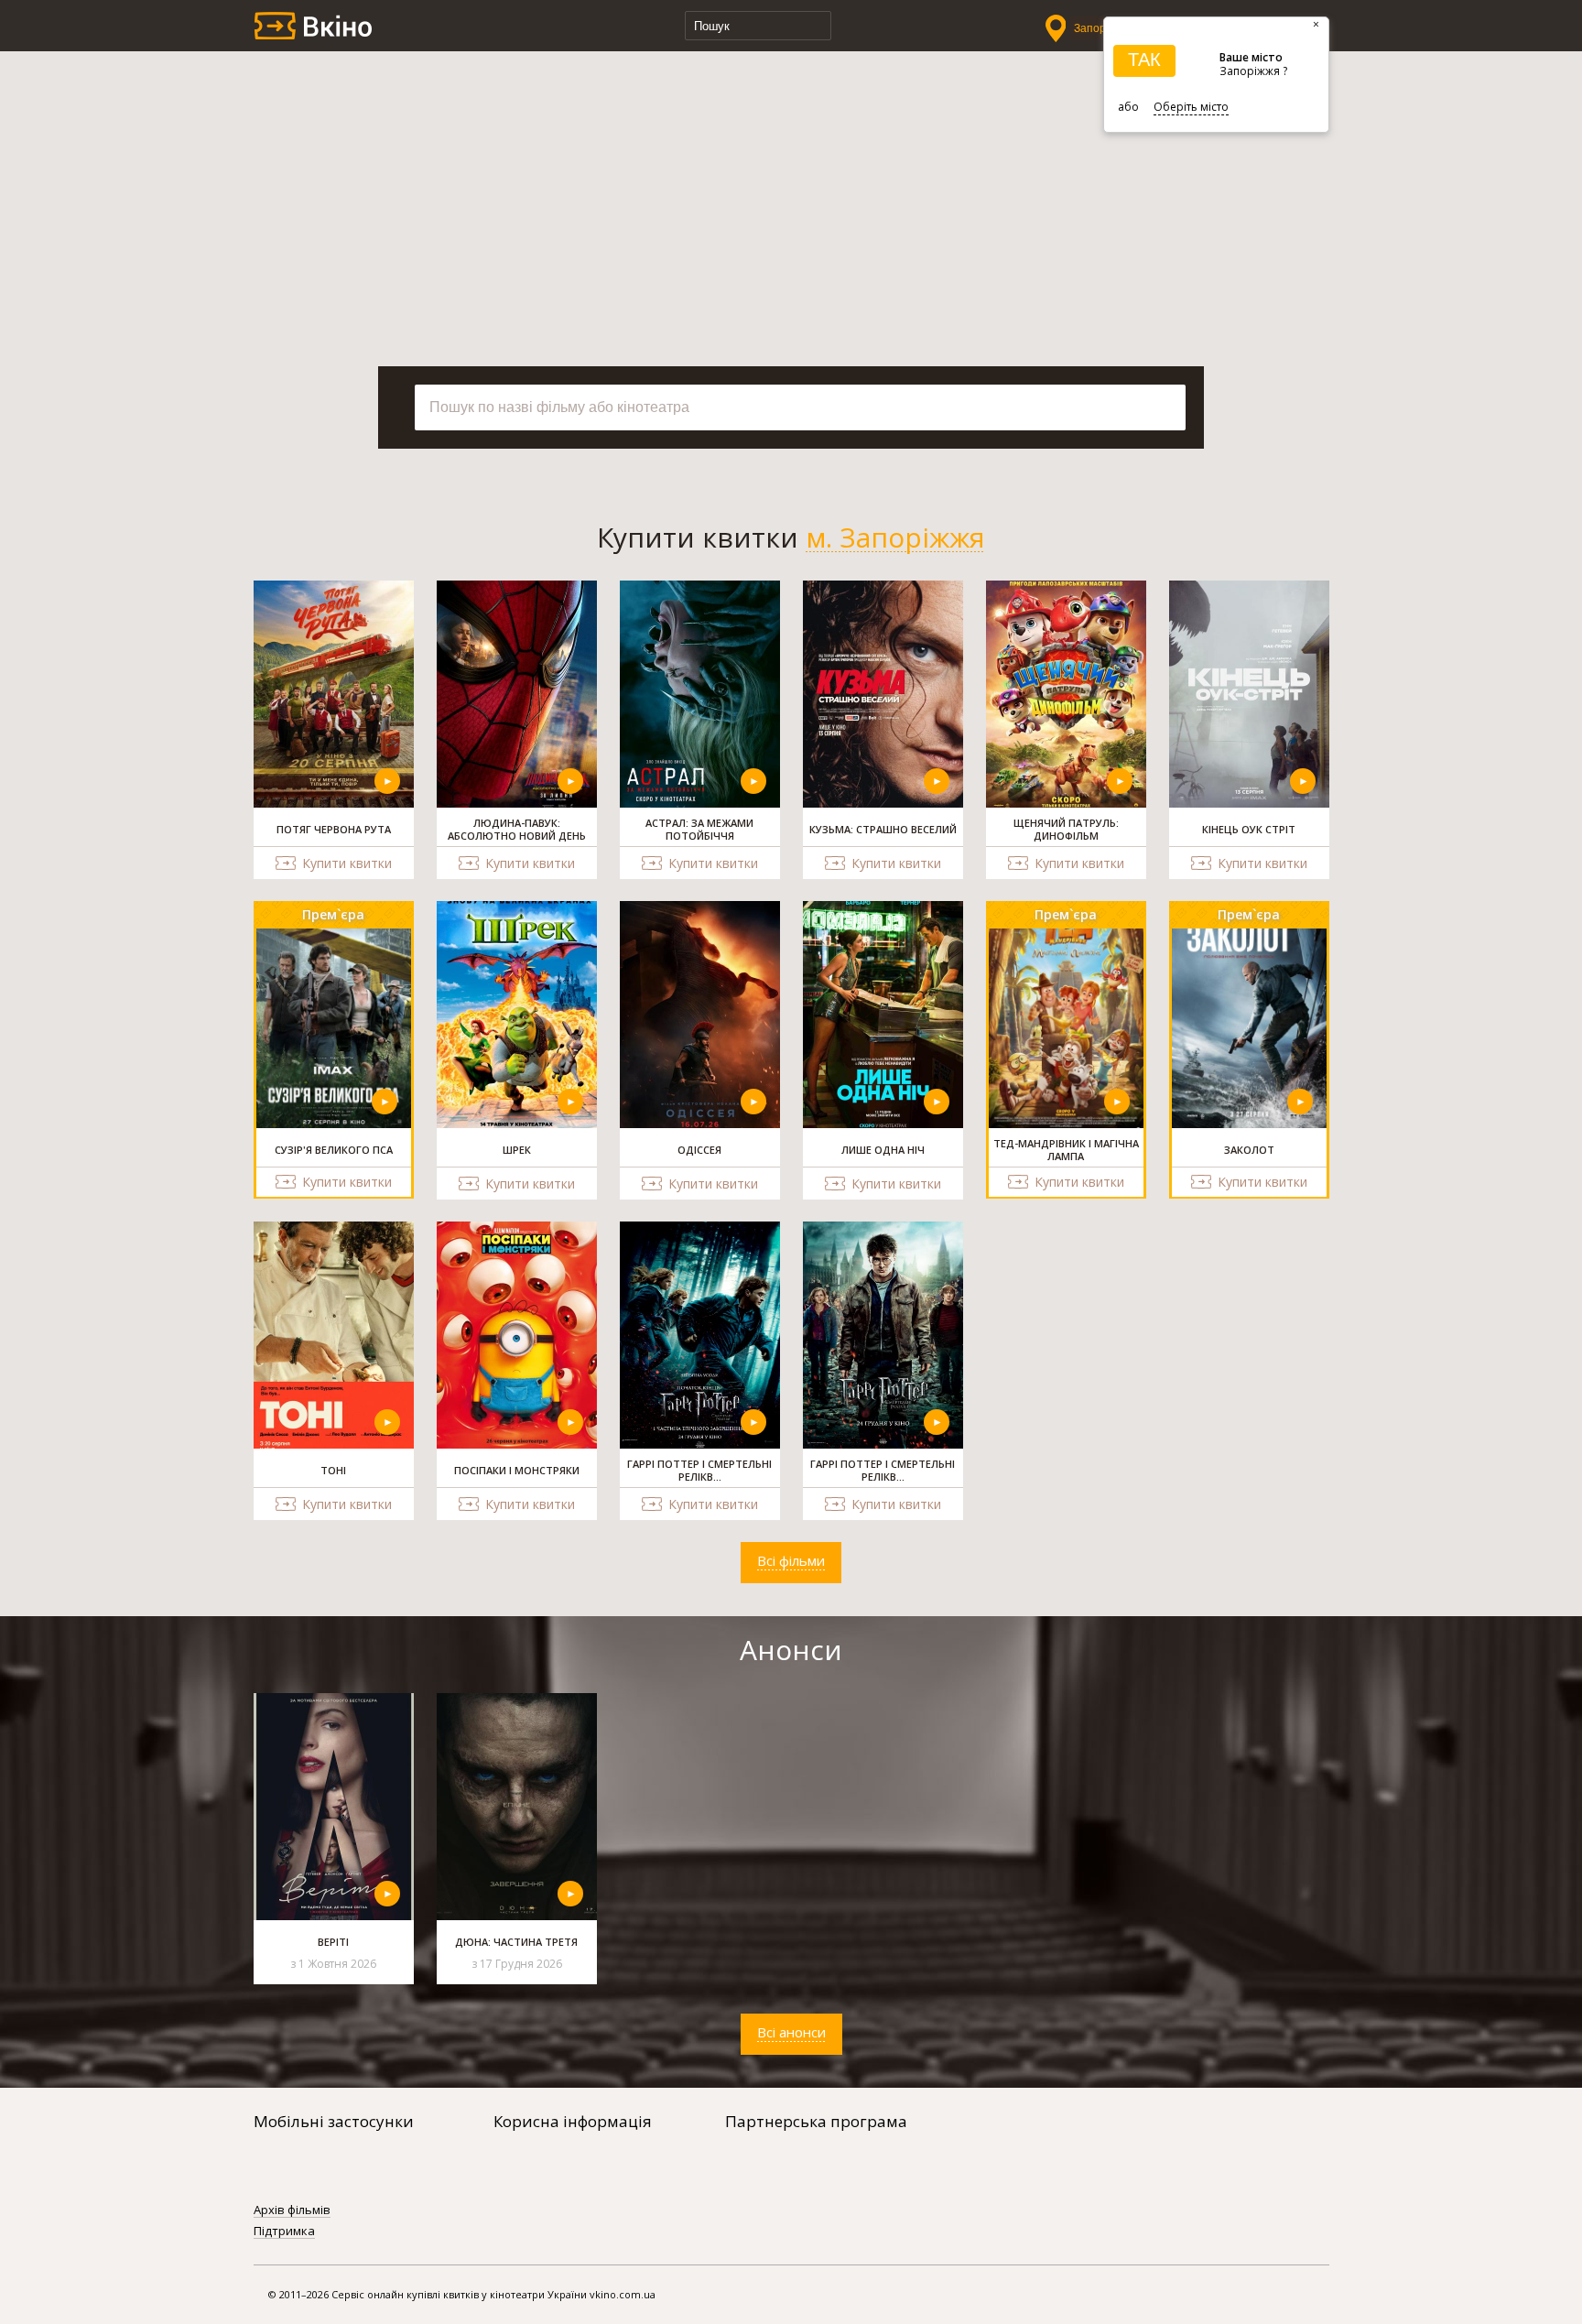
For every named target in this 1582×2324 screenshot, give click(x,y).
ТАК (1144, 60)
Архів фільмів (292, 2210)
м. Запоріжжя (895, 538)
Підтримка (284, 2232)
